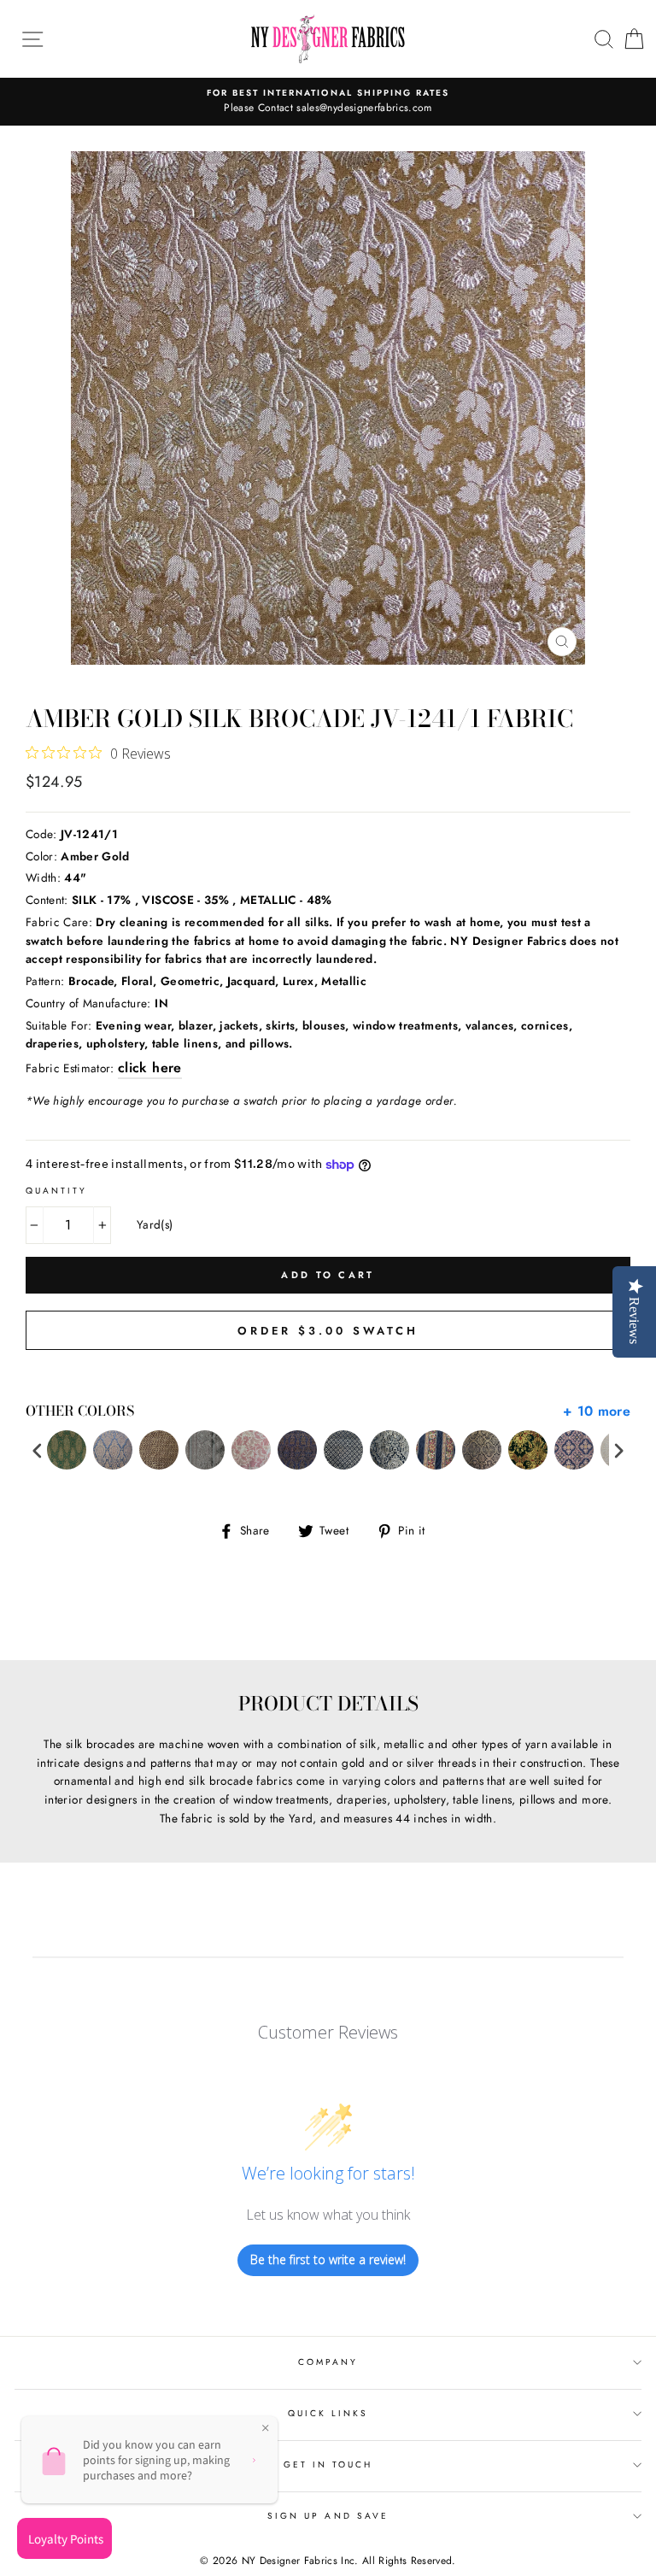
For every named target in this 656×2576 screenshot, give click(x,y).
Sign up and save (328, 2516)
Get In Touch (328, 2465)
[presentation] (38, 1450)
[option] (328, 102)
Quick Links (328, 2413)
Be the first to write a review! (328, 2259)
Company (328, 2362)
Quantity (56, 1191)
